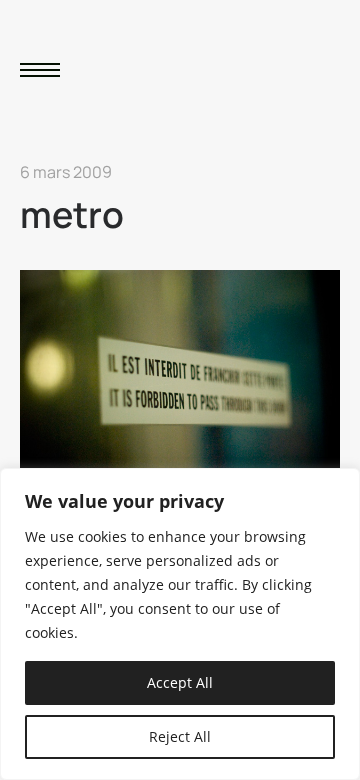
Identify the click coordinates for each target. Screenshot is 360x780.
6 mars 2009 (66, 172)
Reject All (180, 736)
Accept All (180, 682)
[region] (180, 624)
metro (72, 214)
